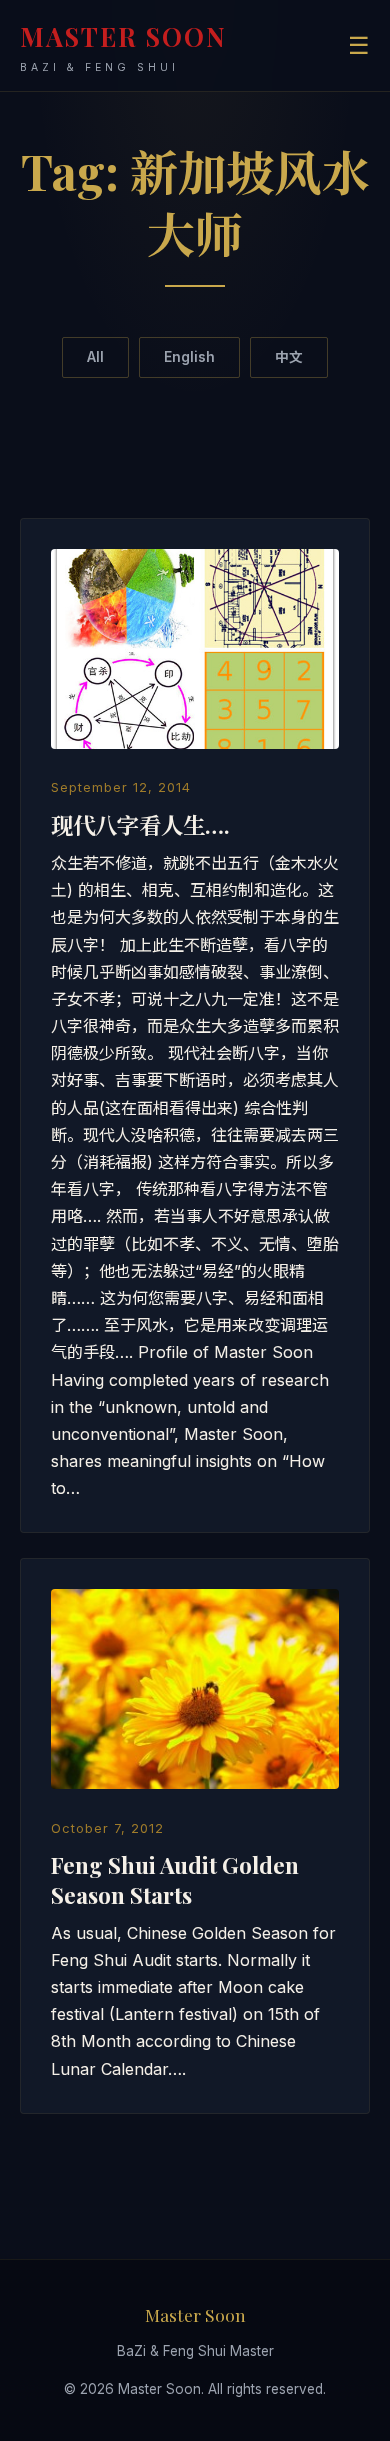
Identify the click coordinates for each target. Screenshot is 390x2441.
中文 (289, 357)
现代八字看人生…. (140, 825)
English (189, 357)
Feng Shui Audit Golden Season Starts (175, 1879)
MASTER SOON (123, 46)
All (95, 357)
